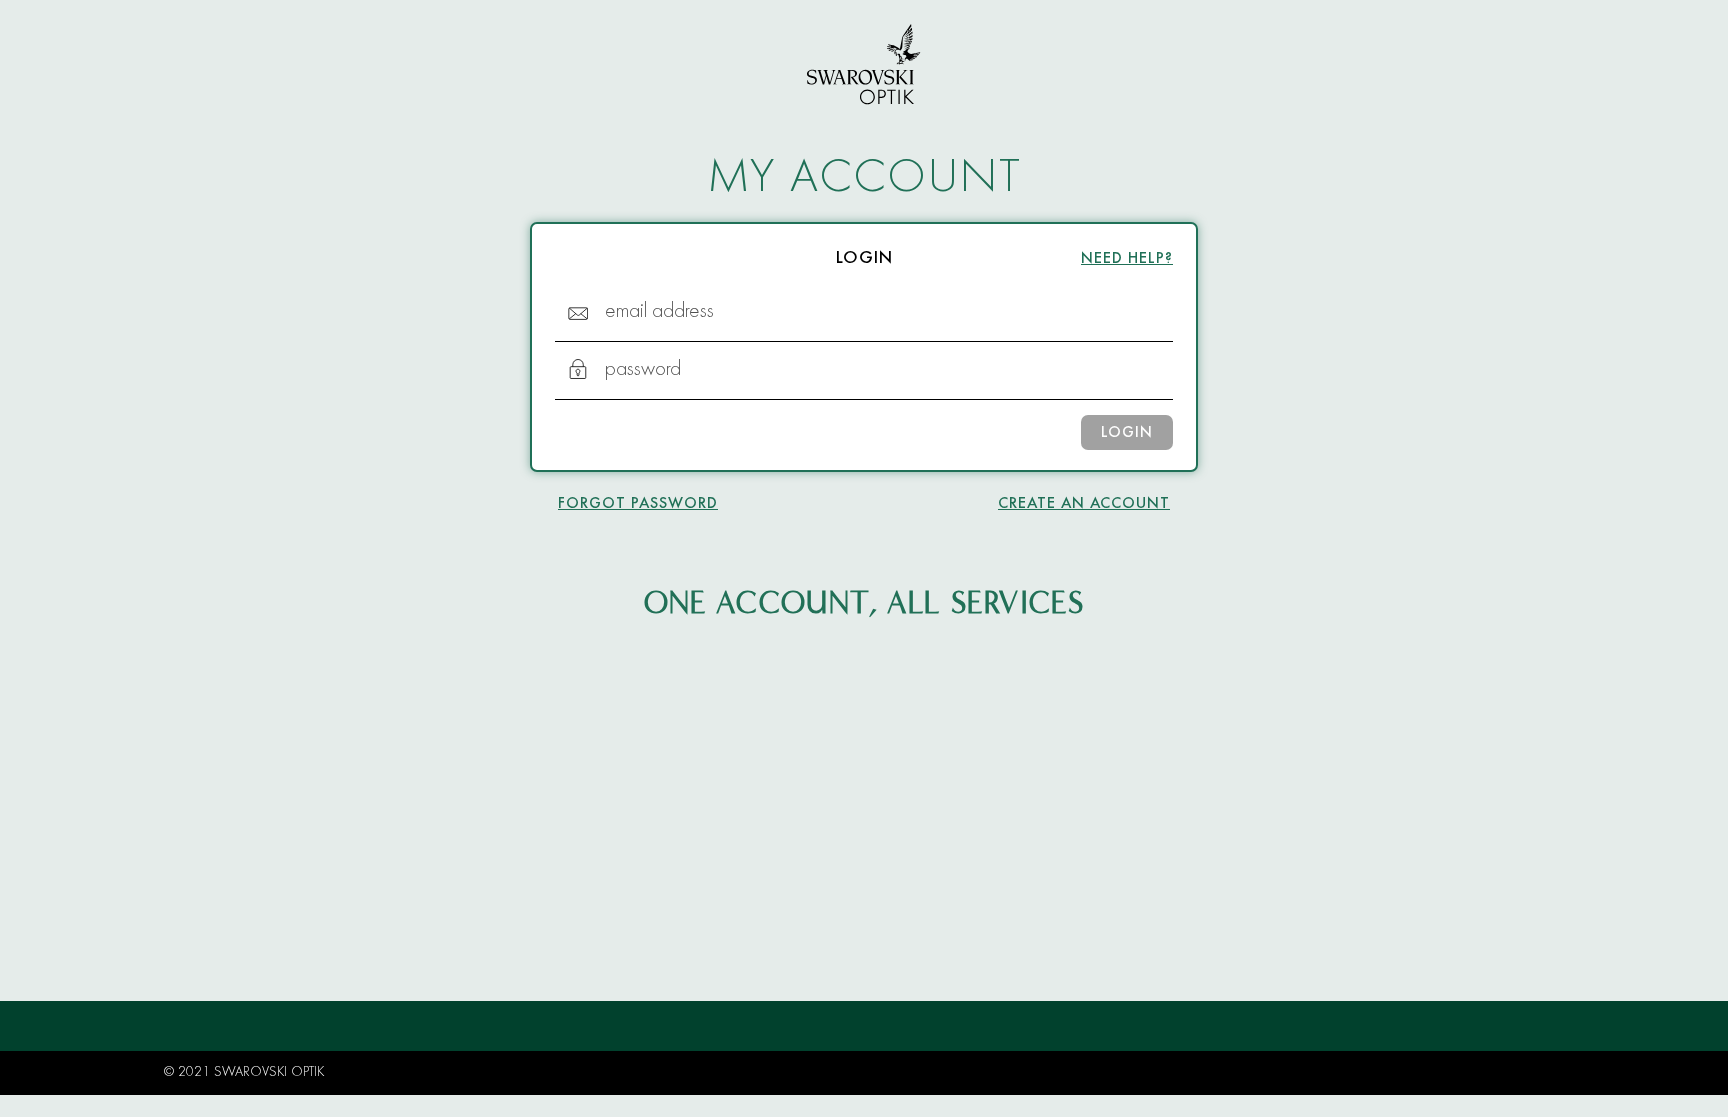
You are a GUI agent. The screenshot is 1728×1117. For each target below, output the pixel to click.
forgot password (638, 504)
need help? (1127, 259)
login (1127, 433)
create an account (1084, 504)
